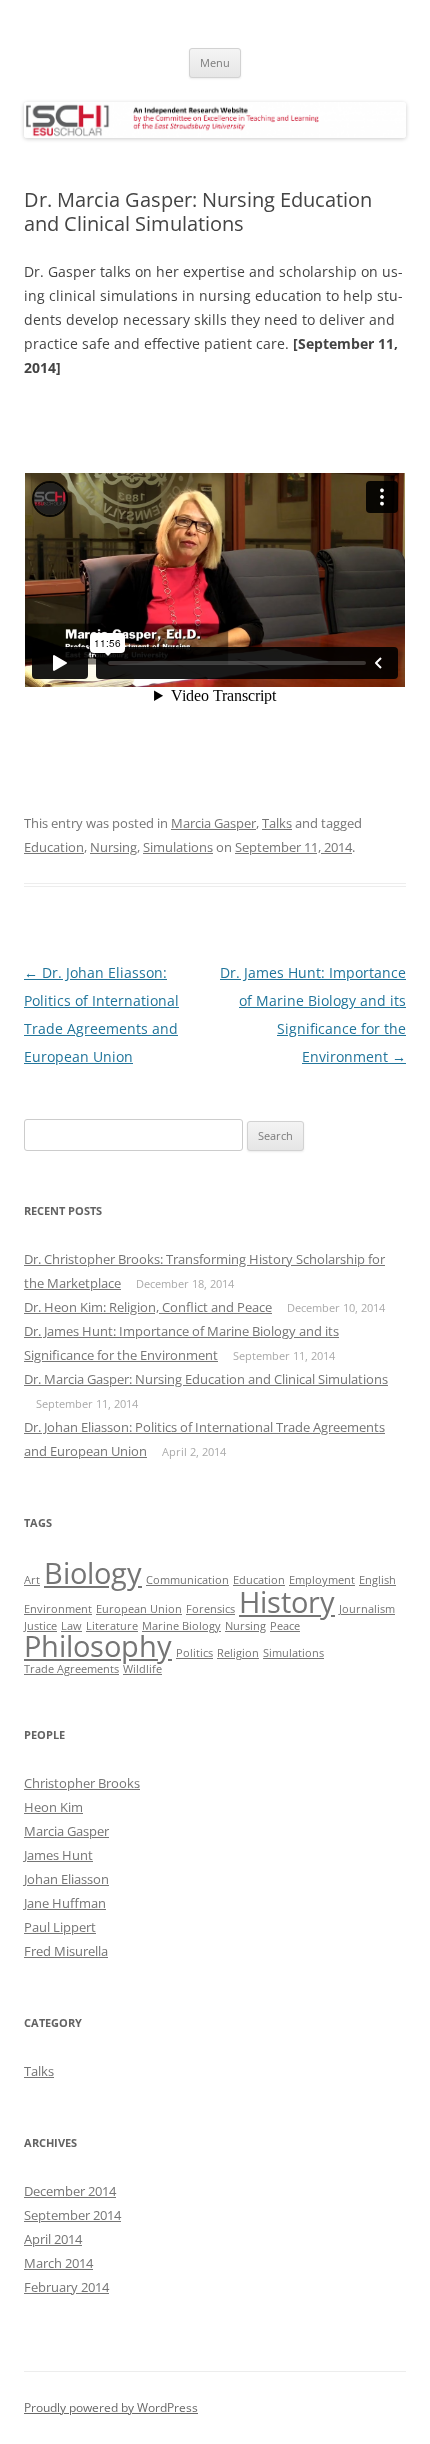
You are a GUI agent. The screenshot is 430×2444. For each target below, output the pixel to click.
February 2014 (66, 2287)
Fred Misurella (66, 1951)
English (377, 1580)
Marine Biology (181, 1626)
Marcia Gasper (213, 823)
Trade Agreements (71, 1669)
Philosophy (98, 1646)
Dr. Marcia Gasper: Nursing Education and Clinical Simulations (206, 1379)
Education (54, 847)
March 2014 (58, 2263)
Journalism (367, 1609)
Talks (277, 823)
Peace (285, 1626)
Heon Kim (53, 1807)
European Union (139, 1609)
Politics (194, 1653)
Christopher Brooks (82, 1783)
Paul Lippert (60, 1927)
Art (32, 1580)
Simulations (178, 847)
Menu (215, 62)
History (287, 1602)
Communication (187, 1580)
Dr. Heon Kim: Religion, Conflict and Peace (148, 1307)
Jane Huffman (65, 1903)
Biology (93, 1573)
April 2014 (53, 2239)
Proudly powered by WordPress (111, 2407)
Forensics (210, 1609)
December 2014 (70, 2191)
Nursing (113, 847)
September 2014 (72, 2215)
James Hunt (58, 1855)
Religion (238, 1653)
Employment (322, 1580)
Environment (58, 1609)
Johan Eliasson (66, 1879)
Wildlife (142, 1669)
